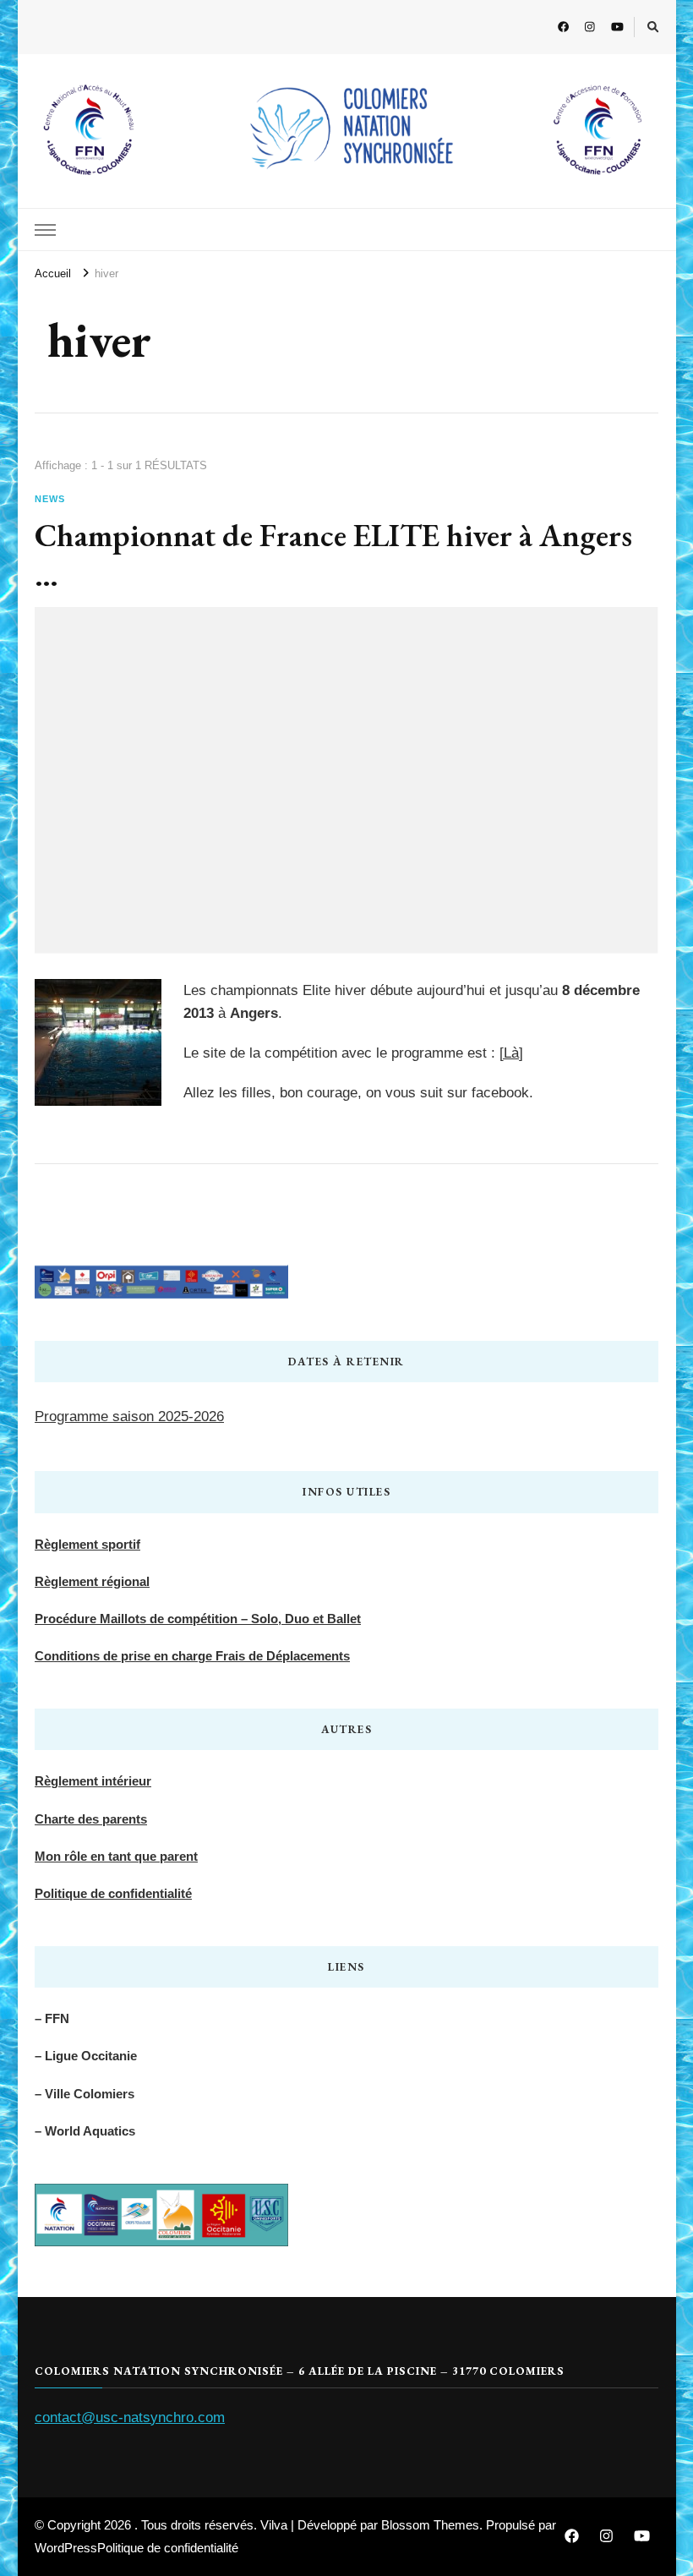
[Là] (511, 1053)
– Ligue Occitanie (86, 2056)
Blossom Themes (430, 2525)
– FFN (52, 2018)
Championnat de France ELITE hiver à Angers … (333, 555)
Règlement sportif (87, 1544)
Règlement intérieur (93, 1781)
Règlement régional (92, 1581)
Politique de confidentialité (113, 1893)
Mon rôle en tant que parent (116, 1856)
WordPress (66, 2548)
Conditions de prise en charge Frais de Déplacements (192, 1656)
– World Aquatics (85, 2131)
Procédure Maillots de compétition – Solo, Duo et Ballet (198, 1619)
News (50, 499)
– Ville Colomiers (85, 2094)
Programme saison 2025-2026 (129, 1417)
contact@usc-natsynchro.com (130, 2417)
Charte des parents (91, 1819)
